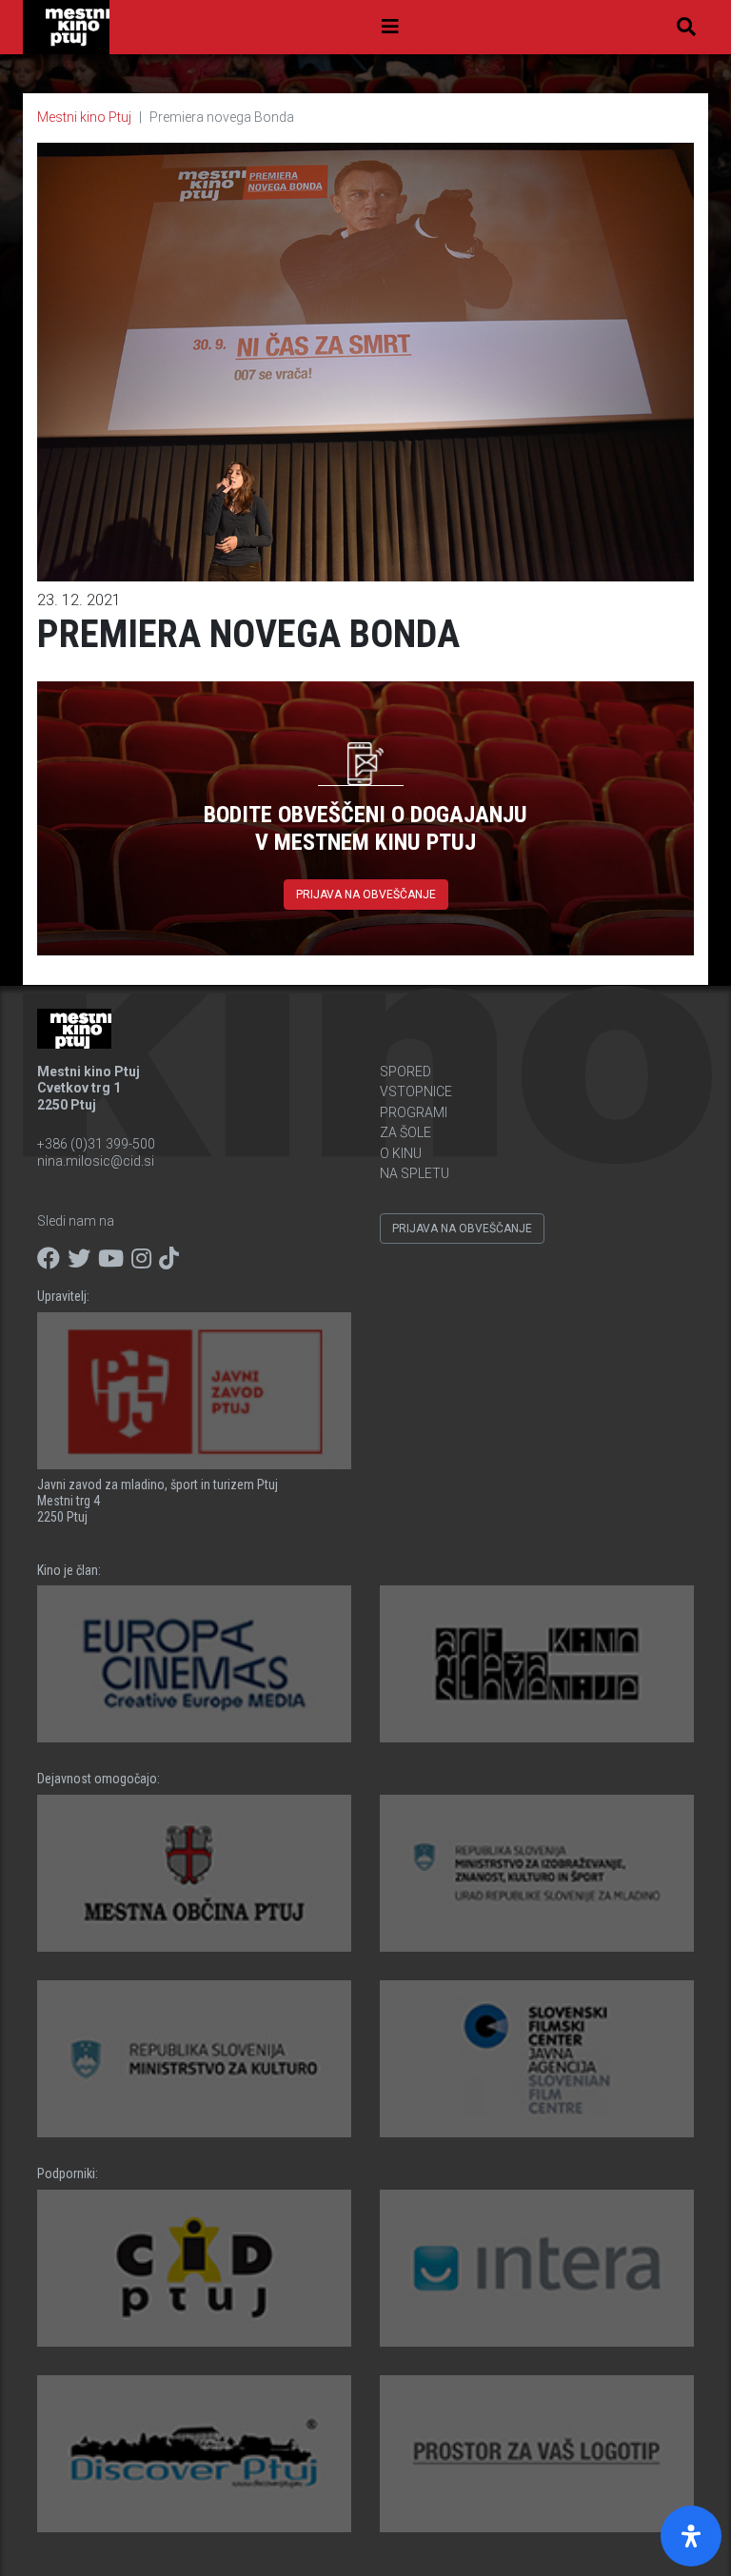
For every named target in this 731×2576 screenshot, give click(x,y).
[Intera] (537, 2268)
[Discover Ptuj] (194, 2454)
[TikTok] (169, 1259)
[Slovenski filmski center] (537, 2059)
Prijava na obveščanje (366, 895)
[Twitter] (79, 1259)
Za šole (405, 1132)
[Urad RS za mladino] (537, 1873)
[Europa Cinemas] (194, 1664)
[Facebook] (49, 1259)
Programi (414, 1112)
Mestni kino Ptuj (84, 117)
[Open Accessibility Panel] (691, 2536)
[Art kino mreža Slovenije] (537, 1664)
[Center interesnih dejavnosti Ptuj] (194, 2268)
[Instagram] (141, 1259)
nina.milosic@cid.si (96, 1161)
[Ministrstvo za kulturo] (194, 2059)
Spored (405, 1072)
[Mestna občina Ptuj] (194, 1873)
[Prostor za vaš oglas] (537, 2454)
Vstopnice (416, 1091)
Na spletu (415, 1173)
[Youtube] (111, 1259)
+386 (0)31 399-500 (96, 1144)
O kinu (401, 1153)
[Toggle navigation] (390, 27)
